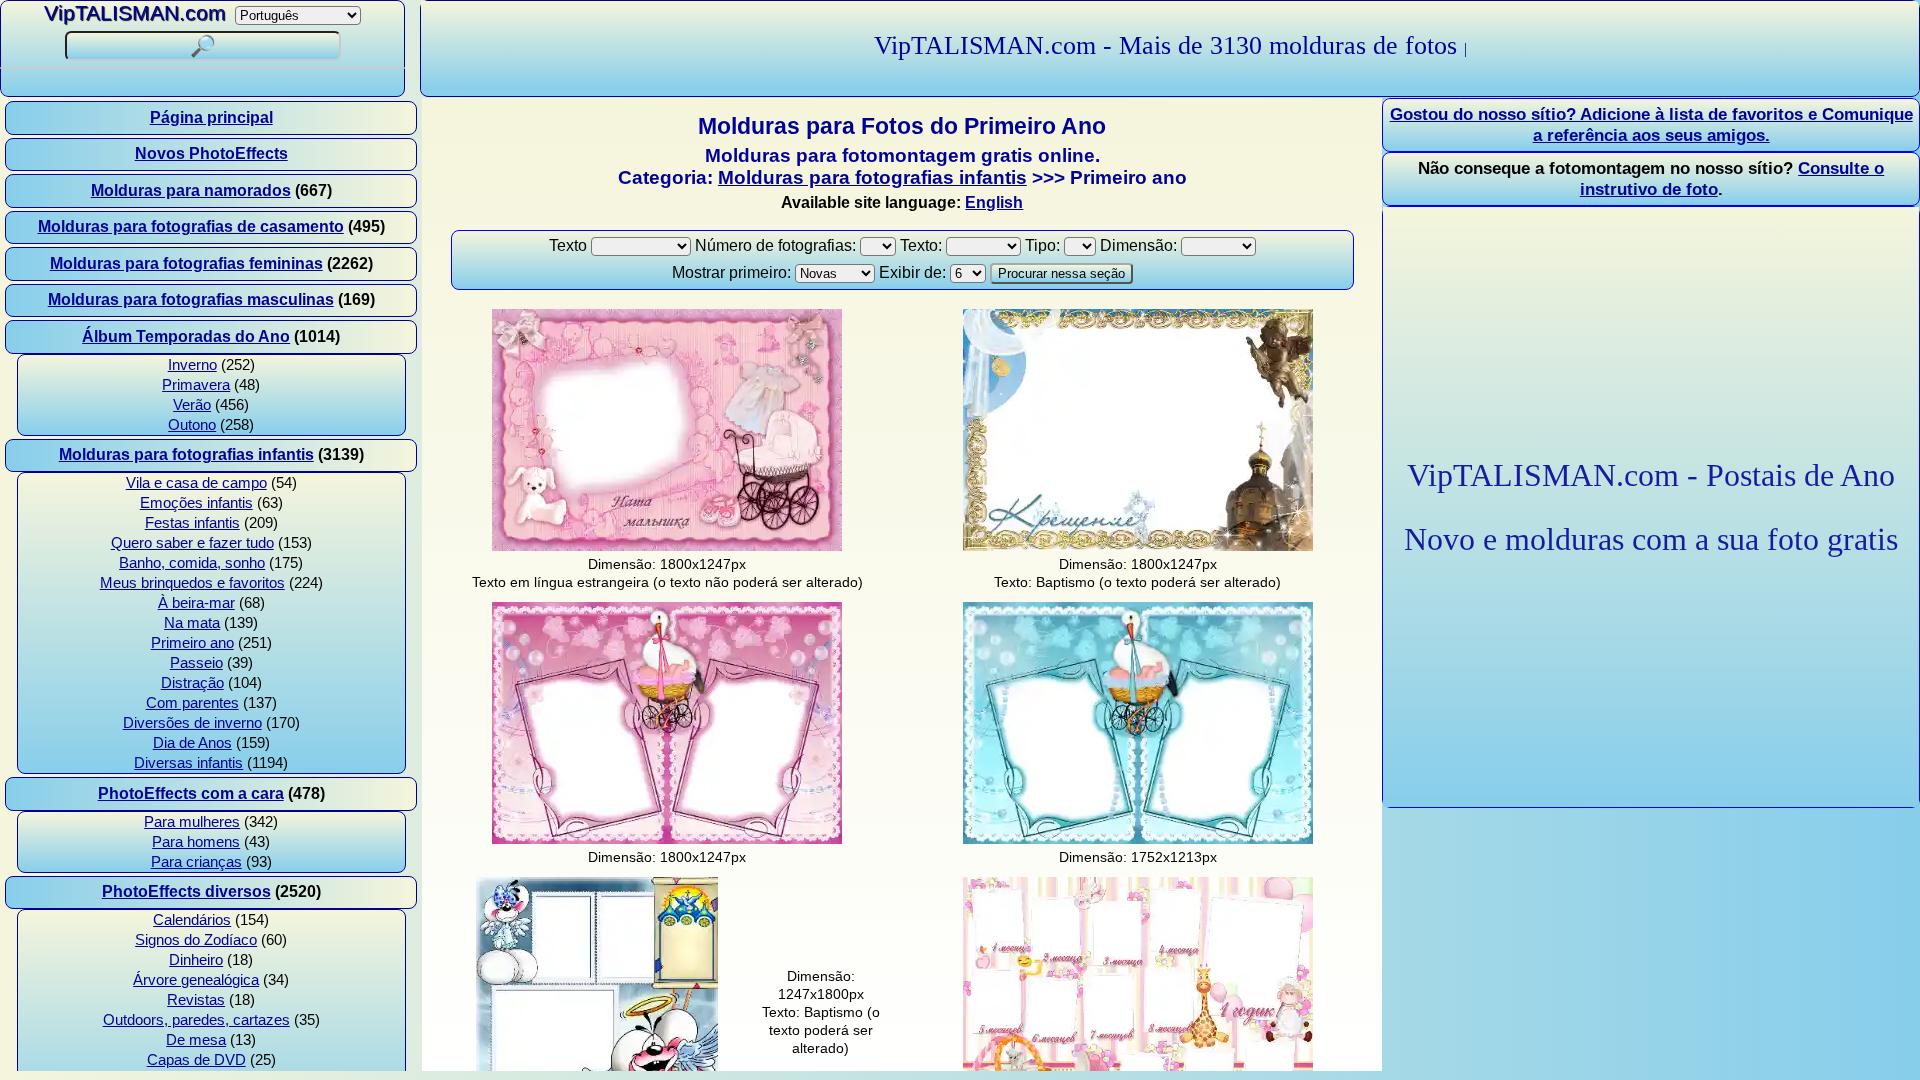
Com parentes (192, 703)
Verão (192, 405)
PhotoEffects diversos (186, 891)
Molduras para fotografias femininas (186, 263)
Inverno (192, 365)
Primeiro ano (192, 643)
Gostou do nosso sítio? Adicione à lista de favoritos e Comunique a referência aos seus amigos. (1651, 124)
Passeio (196, 663)
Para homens (196, 842)
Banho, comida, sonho (192, 563)
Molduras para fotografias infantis (186, 454)
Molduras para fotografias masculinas (191, 299)
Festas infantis (192, 523)
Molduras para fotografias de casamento (191, 226)
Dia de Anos (192, 743)
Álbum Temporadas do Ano (186, 336)
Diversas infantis (188, 763)
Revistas (196, 1000)
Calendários (192, 920)
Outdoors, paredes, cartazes (196, 1020)
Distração (192, 683)
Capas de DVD (196, 1060)
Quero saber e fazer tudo (192, 543)
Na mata (192, 623)
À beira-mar (196, 603)
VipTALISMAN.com (135, 12)
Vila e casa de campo (196, 483)
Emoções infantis (196, 503)
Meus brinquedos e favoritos (192, 583)
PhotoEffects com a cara (191, 793)
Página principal (211, 117)
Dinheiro (196, 960)
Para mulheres (192, 822)
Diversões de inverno (192, 723)
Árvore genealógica (196, 980)
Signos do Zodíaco (196, 940)
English (994, 202)
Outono (192, 425)
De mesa (196, 1040)
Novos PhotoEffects (211, 153)
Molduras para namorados (191, 190)
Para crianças (196, 862)
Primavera (196, 385)
